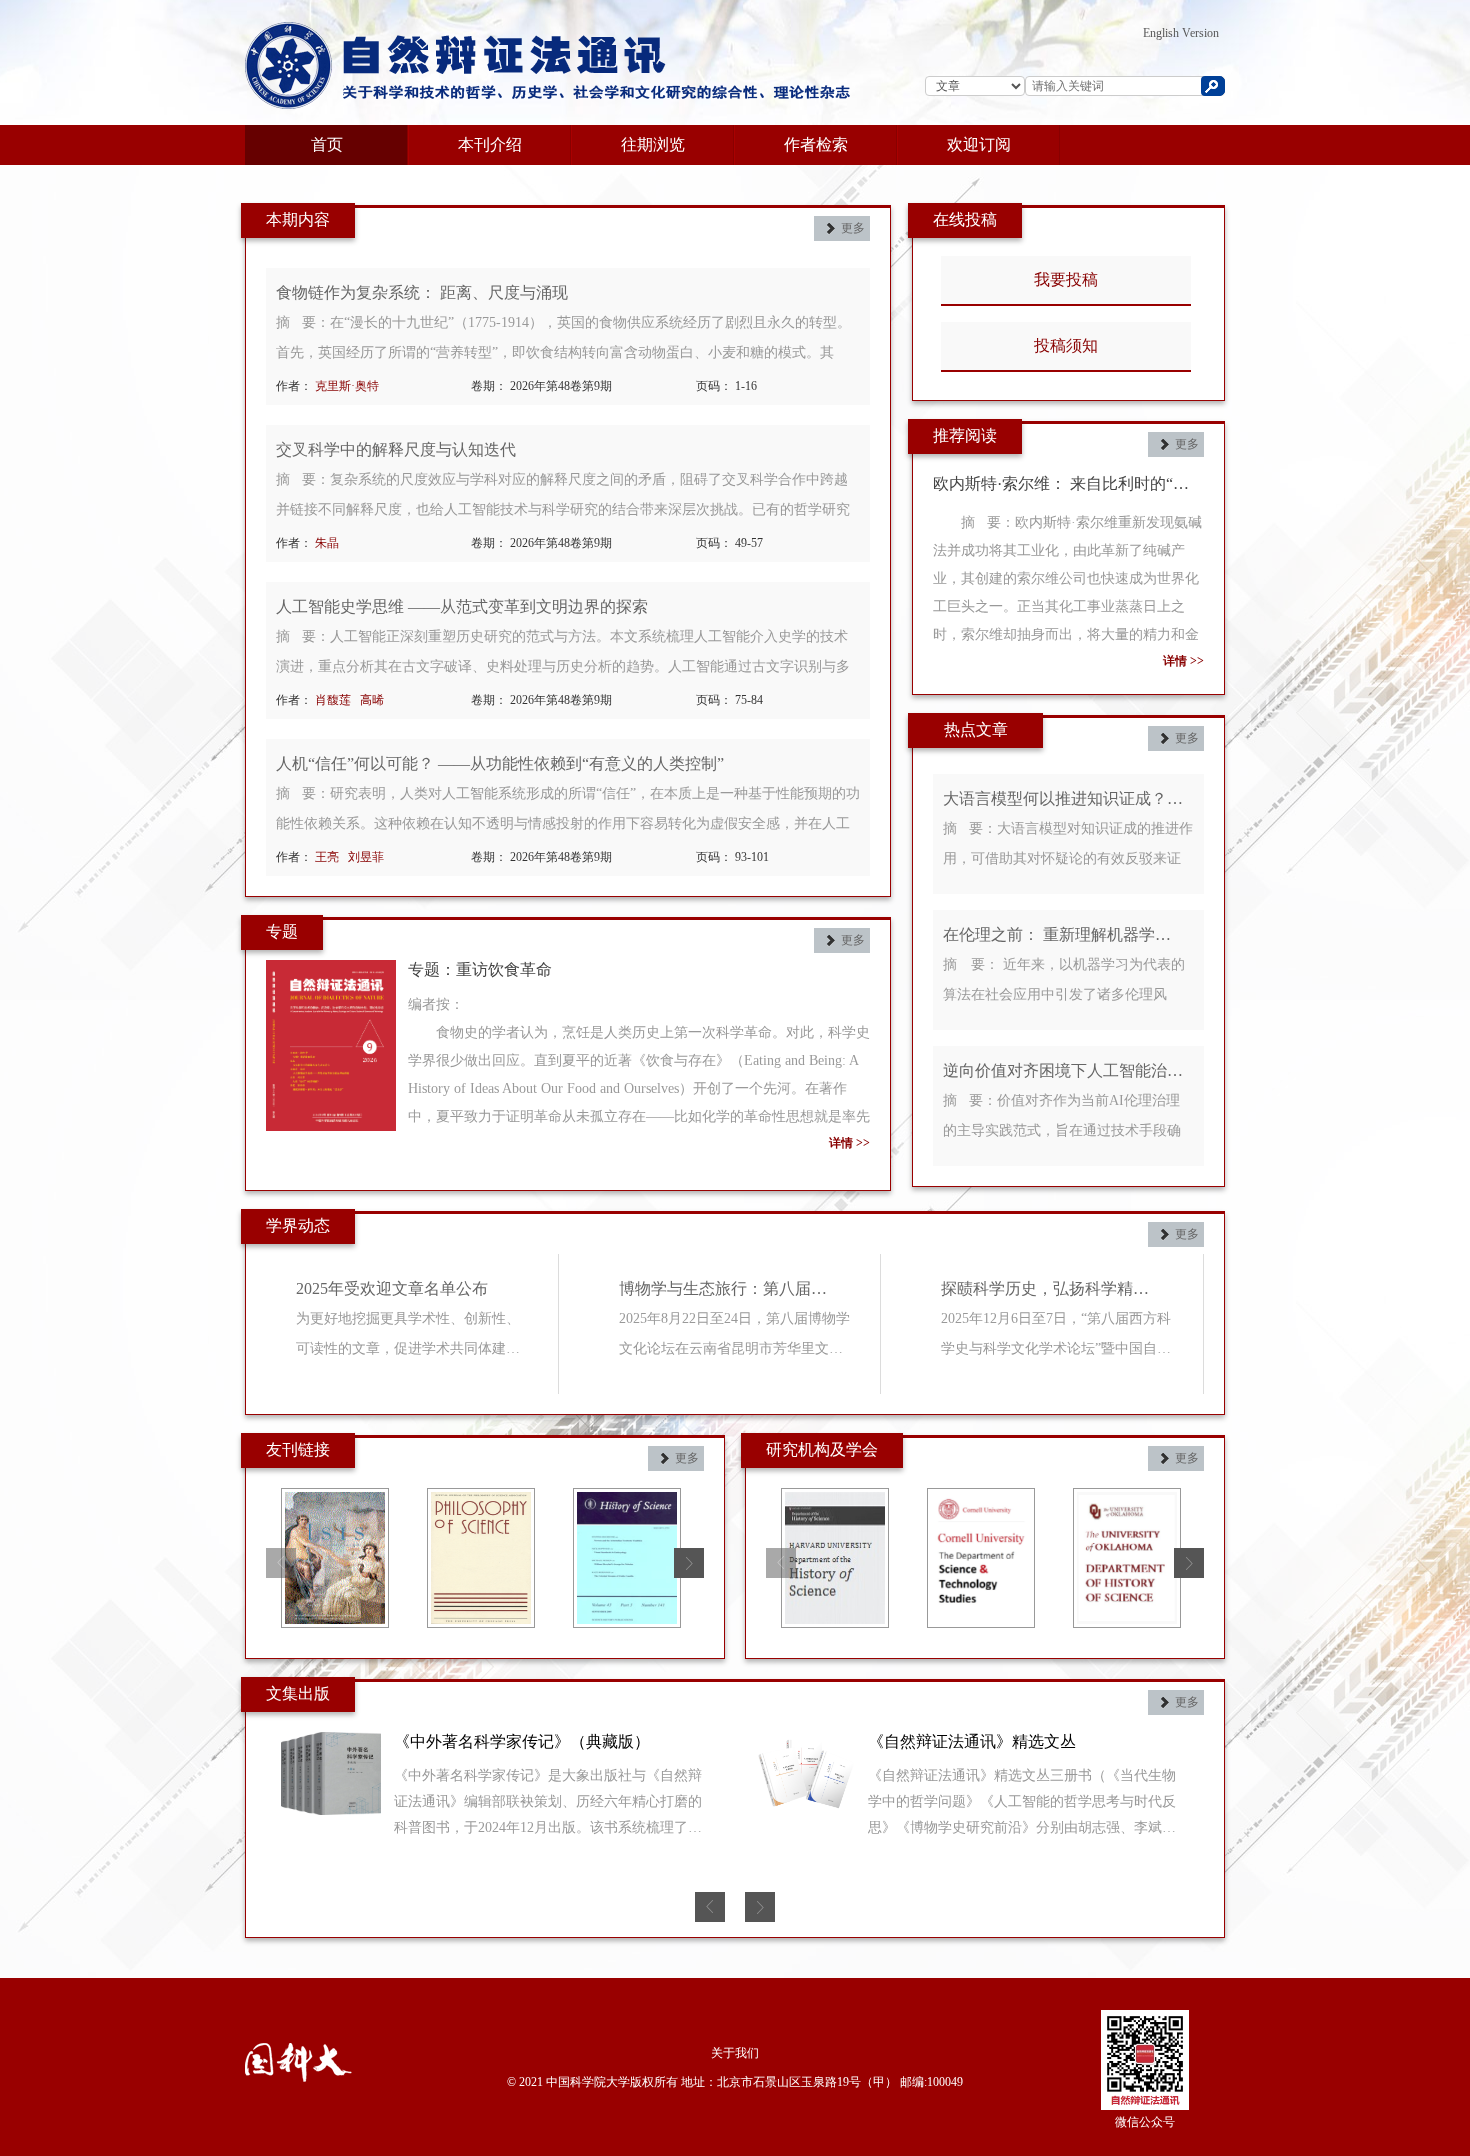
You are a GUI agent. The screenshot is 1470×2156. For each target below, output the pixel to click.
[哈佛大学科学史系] (835, 1500)
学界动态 (298, 1225)
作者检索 (816, 144)
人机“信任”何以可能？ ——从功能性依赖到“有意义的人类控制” (500, 763)
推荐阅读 (965, 435)
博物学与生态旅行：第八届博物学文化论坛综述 (730, 1288)
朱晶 (327, 543)
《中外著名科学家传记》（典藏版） (522, 1741)
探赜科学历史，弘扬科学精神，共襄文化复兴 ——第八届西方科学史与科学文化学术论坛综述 (1052, 1288)
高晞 (373, 700)
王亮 (327, 857)
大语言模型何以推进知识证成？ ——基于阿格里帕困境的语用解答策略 (1063, 798)
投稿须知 (1066, 345)
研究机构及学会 (822, 1449)
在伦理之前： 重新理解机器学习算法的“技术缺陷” (1063, 934)
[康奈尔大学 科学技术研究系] (981, 1500)
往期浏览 (653, 144)
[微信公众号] (1145, 2035)
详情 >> (849, 1143)
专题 (282, 931)
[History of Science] (627, 1500)
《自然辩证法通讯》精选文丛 (972, 1741)
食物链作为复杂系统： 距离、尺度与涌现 (422, 292)
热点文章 (976, 729)
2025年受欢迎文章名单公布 (392, 1288)
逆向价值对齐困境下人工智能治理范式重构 (1063, 1070)
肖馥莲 (333, 700)
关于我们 (735, 2053)
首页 (327, 144)
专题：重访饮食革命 (480, 969)
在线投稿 (965, 219)
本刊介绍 (490, 144)
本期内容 (298, 219)
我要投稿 (1066, 279)
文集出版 (298, 1693)
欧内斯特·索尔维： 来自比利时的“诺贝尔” (1068, 483)
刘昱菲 (367, 857)
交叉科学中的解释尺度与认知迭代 (396, 449)
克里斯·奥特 (347, 386)
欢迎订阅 (979, 144)
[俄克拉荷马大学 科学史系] (1127, 1500)
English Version (1181, 33)
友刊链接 (298, 1449)
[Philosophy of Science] (481, 1500)
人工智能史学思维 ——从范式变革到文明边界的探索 (462, 606)
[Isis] (335, 1500)
